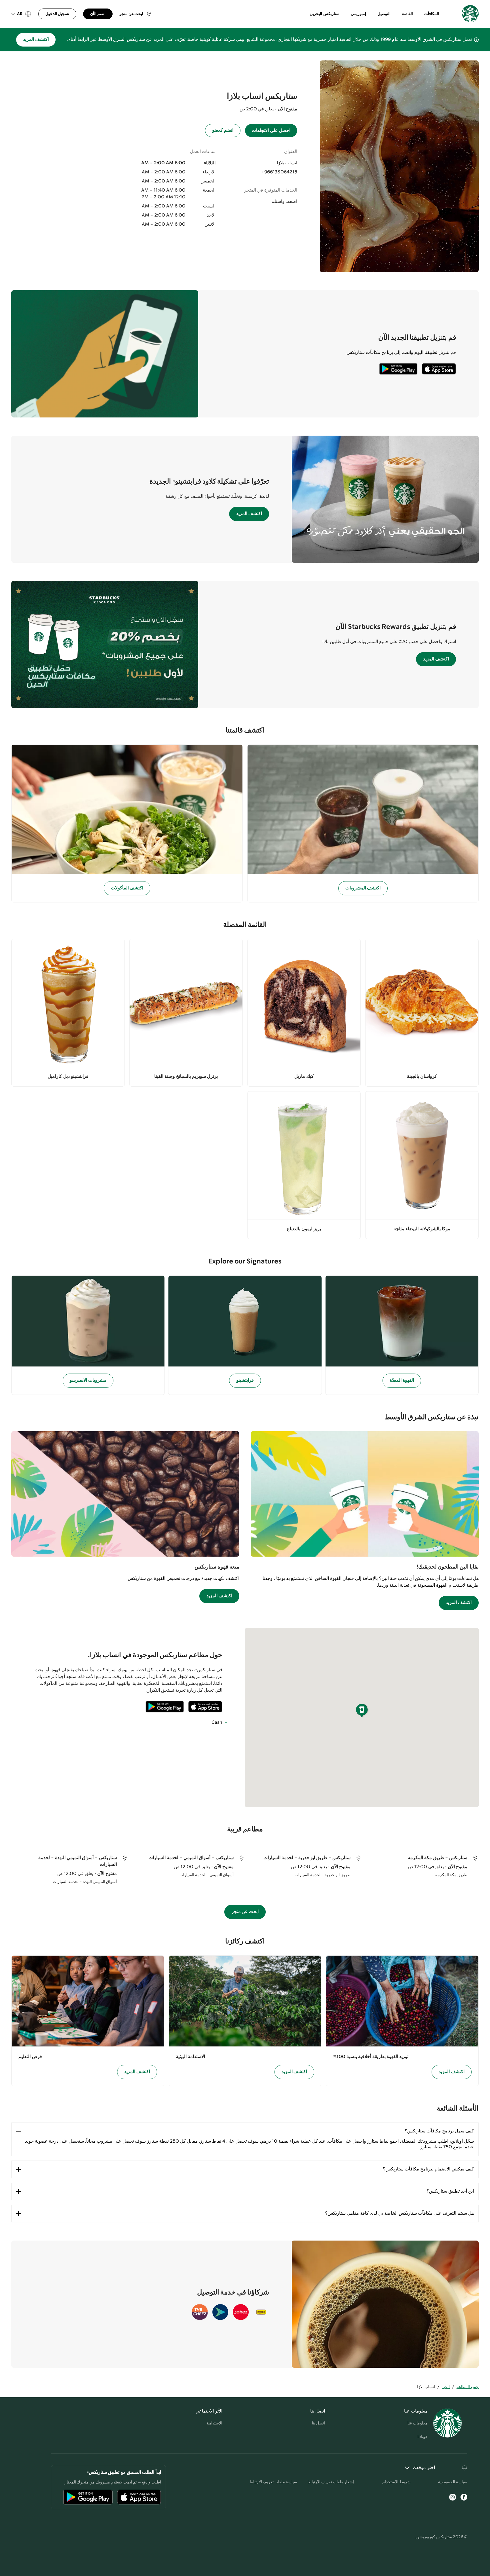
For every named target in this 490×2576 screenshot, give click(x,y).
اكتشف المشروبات (363, 888)
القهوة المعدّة (402, 1381)
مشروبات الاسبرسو (88, 1381)
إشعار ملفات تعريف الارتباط (331, 2482)
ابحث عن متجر (245, 1912)
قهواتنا (423, 2437)
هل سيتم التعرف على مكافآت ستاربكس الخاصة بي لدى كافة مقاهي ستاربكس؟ (399, 2213)
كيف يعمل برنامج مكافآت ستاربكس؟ (439, 2131)
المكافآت (432, 14)
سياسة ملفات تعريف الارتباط (273, 2482)
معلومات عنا (418, 2423)
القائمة (407, 14)
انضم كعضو (223, 130)
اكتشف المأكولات (127, 888)
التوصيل (384, 14)
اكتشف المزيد (36, 40)
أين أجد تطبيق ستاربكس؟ (450, 2191)
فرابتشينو (245, 1381)
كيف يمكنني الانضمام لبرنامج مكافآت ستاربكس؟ (428, 2169)
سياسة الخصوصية (453, 2482)
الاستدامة (215, 2423)
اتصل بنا (318, 2423)
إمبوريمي (358, 14)
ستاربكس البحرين (325, 14)
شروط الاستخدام (396, 2482)
